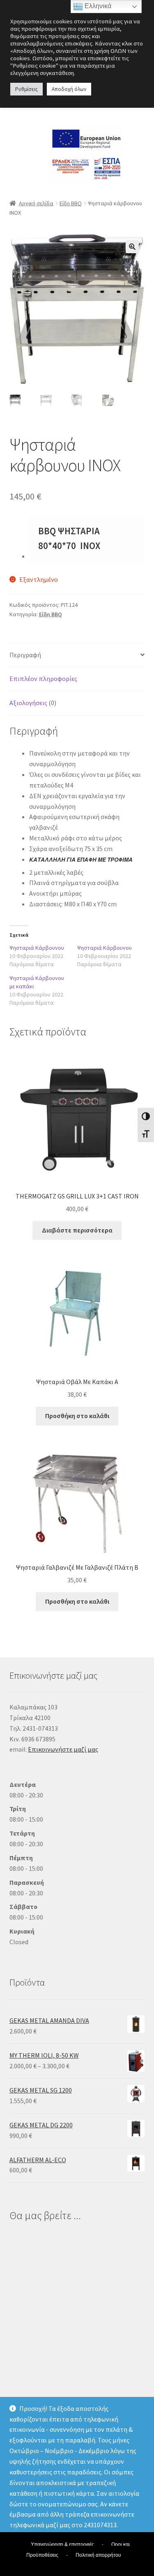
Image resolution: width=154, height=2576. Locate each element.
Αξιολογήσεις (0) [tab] (33, 703)
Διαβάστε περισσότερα (77, 1230)
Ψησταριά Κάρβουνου (37, 948)
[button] (132, 247)
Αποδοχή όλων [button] (69, 89)
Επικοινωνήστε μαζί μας (63, 1749)
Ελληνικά (97, 6)
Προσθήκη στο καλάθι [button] (77, 1416)
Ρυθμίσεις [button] (26, 89)
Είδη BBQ (71, 203)
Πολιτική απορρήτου (98, 2555)
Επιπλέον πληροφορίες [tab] (43, 679)
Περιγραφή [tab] (25, 655)
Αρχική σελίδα (36, 203)
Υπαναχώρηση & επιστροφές (62, 2544)
